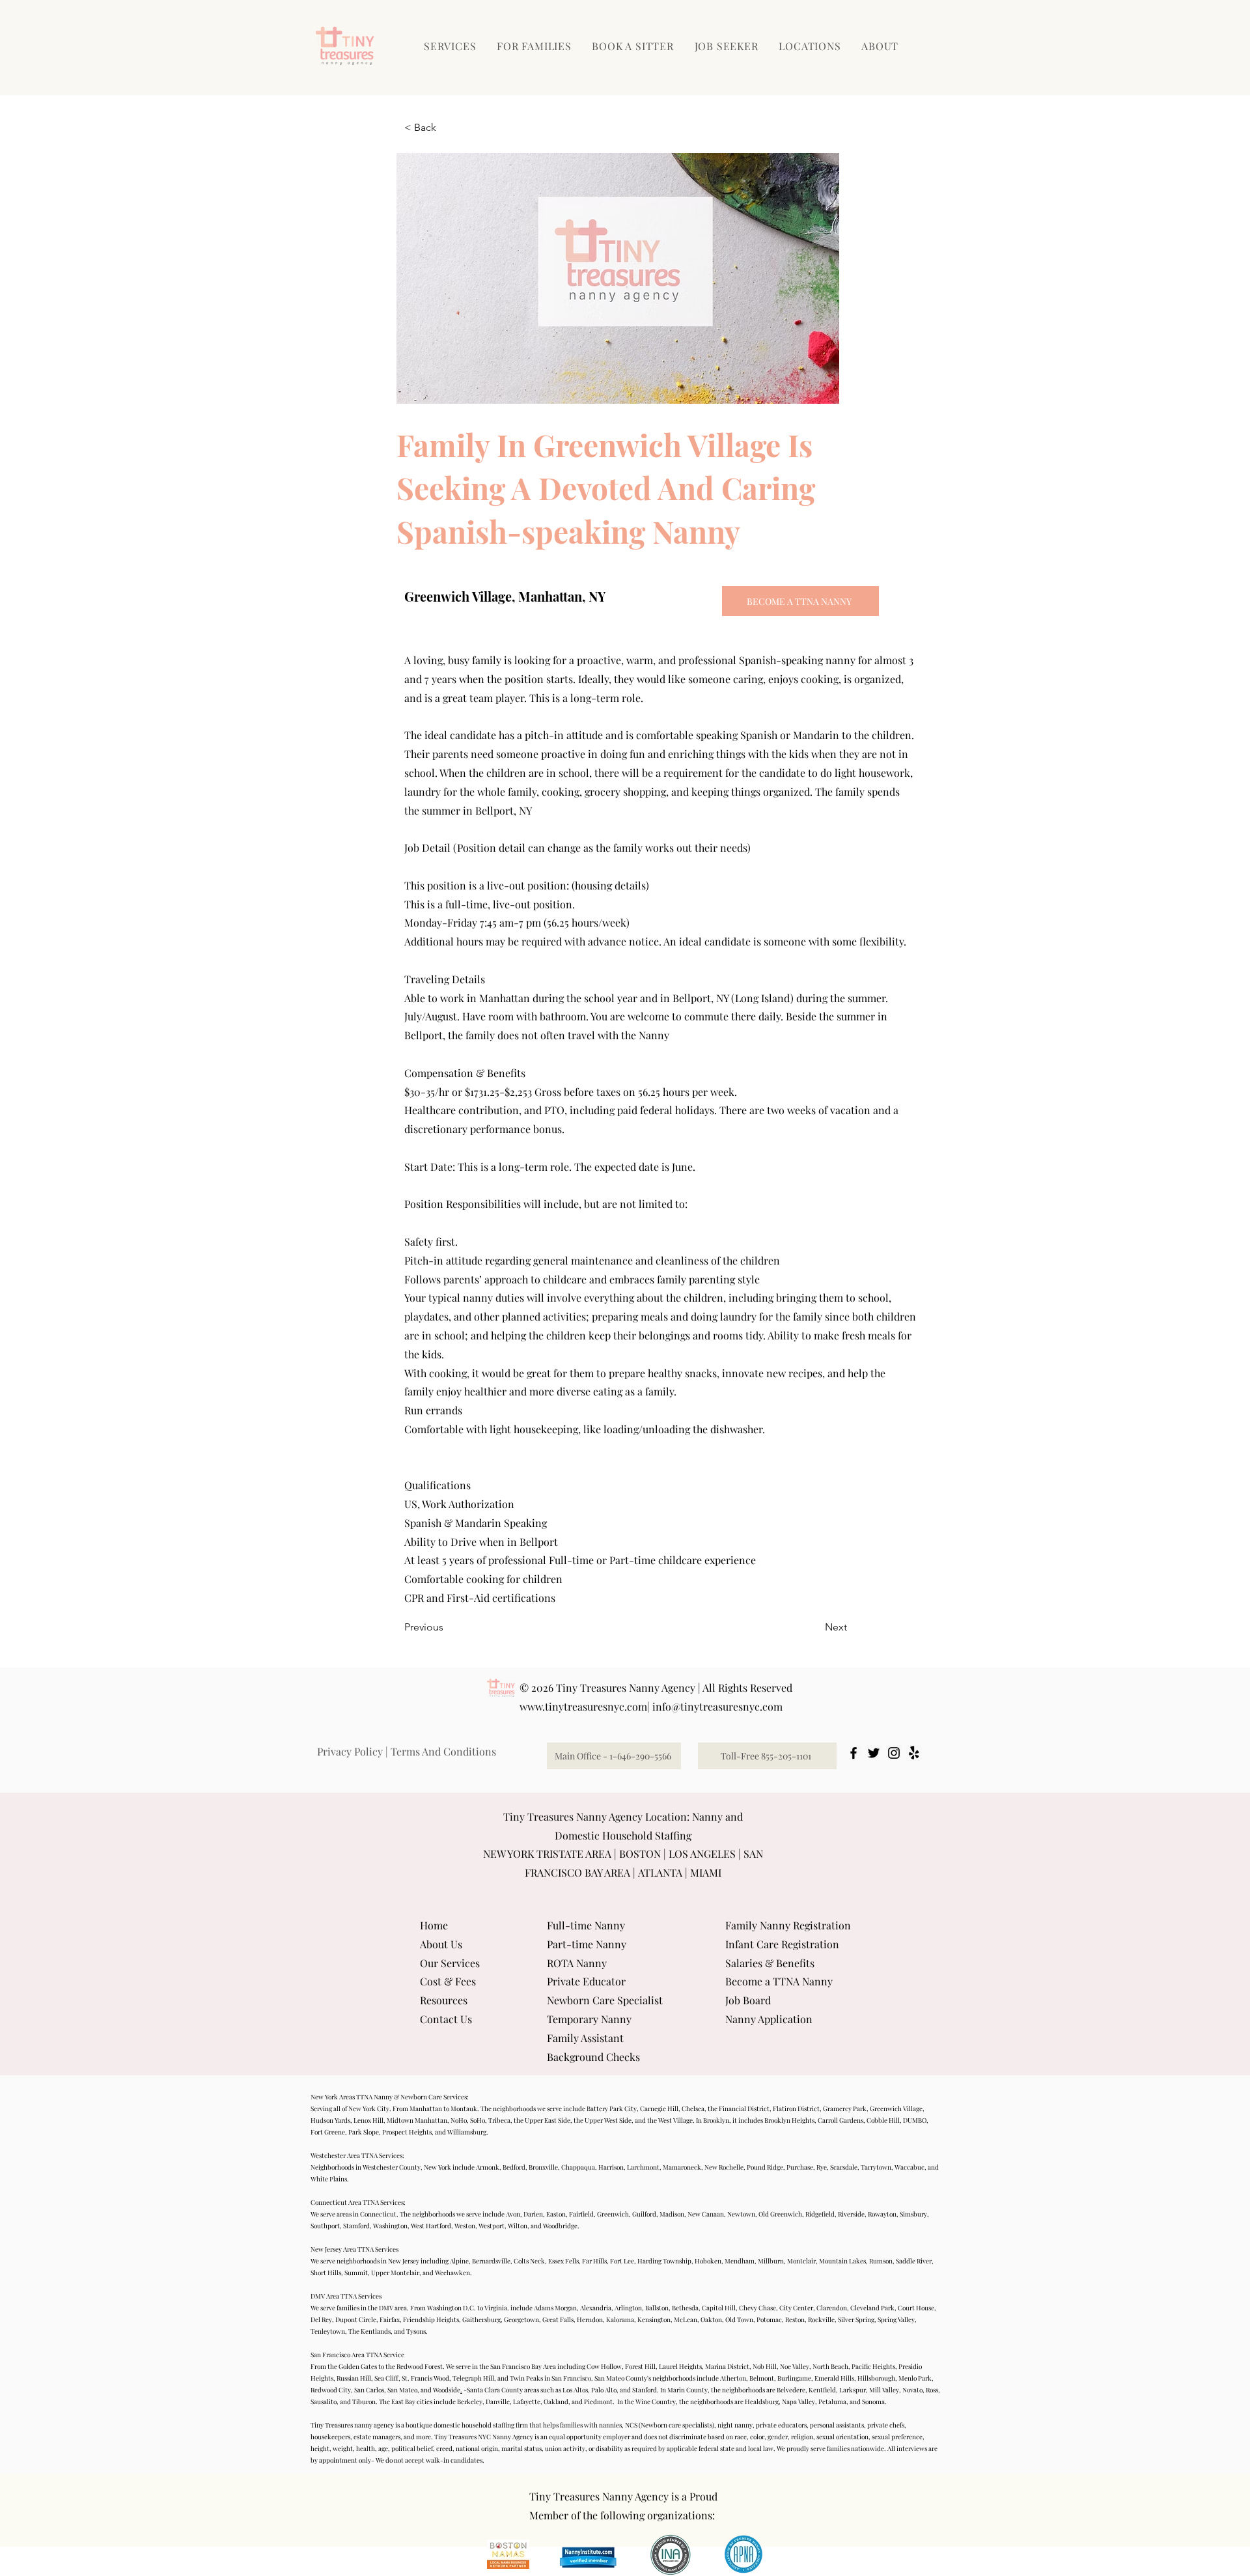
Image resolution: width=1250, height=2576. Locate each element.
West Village (675, 2120)
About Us (441, 1944)
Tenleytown (328, 2331)
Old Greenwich (780, 2214)
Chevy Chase (757, 2308)
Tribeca (499, 2120)
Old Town (739, 2319)
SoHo (478, 2120)
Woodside (447, 2390)
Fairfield (581, 2214)
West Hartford (431, 2226)
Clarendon (832, 2308)
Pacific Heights (873, 2366)
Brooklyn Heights (789, 2120)
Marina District (727, 2366)
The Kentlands (369, 2331)
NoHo (459, 2120)
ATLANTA (660, 1872)
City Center (796, 2308)
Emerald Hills (834, 2378)
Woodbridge (560, 2226)
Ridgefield (820, 2214)
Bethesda (685, 2308)
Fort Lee (622, 2261)
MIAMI (706, 1872)
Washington (390, 2226)
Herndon (590, 2319)
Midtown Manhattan (417, 2120)
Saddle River (914, 2261)
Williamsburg (467, 2132)
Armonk (488, 2167)
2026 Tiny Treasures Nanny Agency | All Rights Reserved (662, 1687)
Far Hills (594, 2261)
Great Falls (558, 2319)
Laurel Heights (680, 2366)
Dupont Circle (356, 2319)
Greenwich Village (896, 2108)
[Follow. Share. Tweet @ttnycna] (874, 1753)
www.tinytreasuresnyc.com (583, 1706)
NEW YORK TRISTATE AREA (547, 1854)
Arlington (628, 2308)
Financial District (744, 2108)
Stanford (645, 2390)
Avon (513, 2214)
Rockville (821, 2319)
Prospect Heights (407, 2132)
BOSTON (640, 1854)
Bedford (514, 2167)
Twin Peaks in (530, 2378)
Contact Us (446, 2019)
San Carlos (369, 2390)
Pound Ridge (765, 2167)
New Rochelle (724, 2167)
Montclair (801, 2261)
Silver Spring (856, 2319)
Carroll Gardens (840, 2120)
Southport (325, 2226)
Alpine (459, 2261)
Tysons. (416, 2331)
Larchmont (643, 2167)
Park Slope (364, 2132)
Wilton (518, 2226)
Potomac (769, 2319)
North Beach (830, 2366)
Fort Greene (328, 2132)
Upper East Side (548, 2120)
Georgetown (521, 2319)
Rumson (881, 2261)
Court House (916, 2308)
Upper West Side (608, 2120)
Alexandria (596, 2308)
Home (434, 1925)
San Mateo (402, 2390)
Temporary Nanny (589, 2019)
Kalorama (620, 2319)
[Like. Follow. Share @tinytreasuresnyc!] (854, 1753)
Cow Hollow (604, 2366)
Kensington (654, 2319)
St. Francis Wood (425, 2378)
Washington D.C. (451, 2308)
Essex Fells (563, 2261)
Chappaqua (578, 2167)
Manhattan (426, 2108)
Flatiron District (796, 2108)
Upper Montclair (395, 2273)
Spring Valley (896, 2319)
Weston (465, 2226)
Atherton (733, 2378)
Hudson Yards (330, 2120)
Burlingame (794, 2378)
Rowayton (882, 2214)
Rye (822, 2167)
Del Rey (321, 2319)
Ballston (657, 2308)
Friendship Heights (431, 2319)
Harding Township (664, 2261)
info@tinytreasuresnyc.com (717, 1706)
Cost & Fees (448, 1981)
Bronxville (543, 2167)
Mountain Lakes (842, 2261)
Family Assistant (585, 2038)
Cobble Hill (883, 2120)
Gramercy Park (845, 2108)
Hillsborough (876, 2378)
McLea (684, 2319)
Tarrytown (876, 2167)
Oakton (711, 2319)
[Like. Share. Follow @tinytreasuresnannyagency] (894, 1753)
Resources (444, 2000)
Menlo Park (915, 2378)
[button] (535, 46)
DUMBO (915, 2120)
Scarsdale (844, 2167)
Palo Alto (604, 2390)
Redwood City (331, 2390)
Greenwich (613, 2214)
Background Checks (593, 2057)
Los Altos (575, 2390)
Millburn (771, 2261)
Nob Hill (765, 2366)
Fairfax (390, 2319)
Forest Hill (640, 2366)
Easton (556, 2214)
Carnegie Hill (659, 2108)
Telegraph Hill (473, 2378)
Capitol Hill (719, 2308)
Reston (795, 2319)
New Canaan (706, 2214)
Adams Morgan (555, 2308)
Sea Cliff (386, 2378)
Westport (492, 2226)
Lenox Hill (368, 2120)
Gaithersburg (481, 2319)
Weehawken (452, 2273)
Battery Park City (612, 2108)
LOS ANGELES (702, 1854)
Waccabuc (910, 2167)
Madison (672, 2214)
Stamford (356, 2226)
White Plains (329, 2179)
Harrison (611, 2167)
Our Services (450, 1963)
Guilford (644, 2214)
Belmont (762, 2378)
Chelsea (693, 2108)
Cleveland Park (872, 2308)
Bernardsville (491, 2261)
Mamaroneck (682, 2167)
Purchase (800, 2167)
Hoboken (708, 2261)
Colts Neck (529, 2261)
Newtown (741, 2214)
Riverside (851, 2214)
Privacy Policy (350, 1751)
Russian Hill (354, 2378)
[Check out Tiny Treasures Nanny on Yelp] (914, 1753)
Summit (356, 2273)
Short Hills (326, 2273)
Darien (533, 2214)
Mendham (740, 2261)
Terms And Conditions (443, 1751)
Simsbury (913, 2214)
